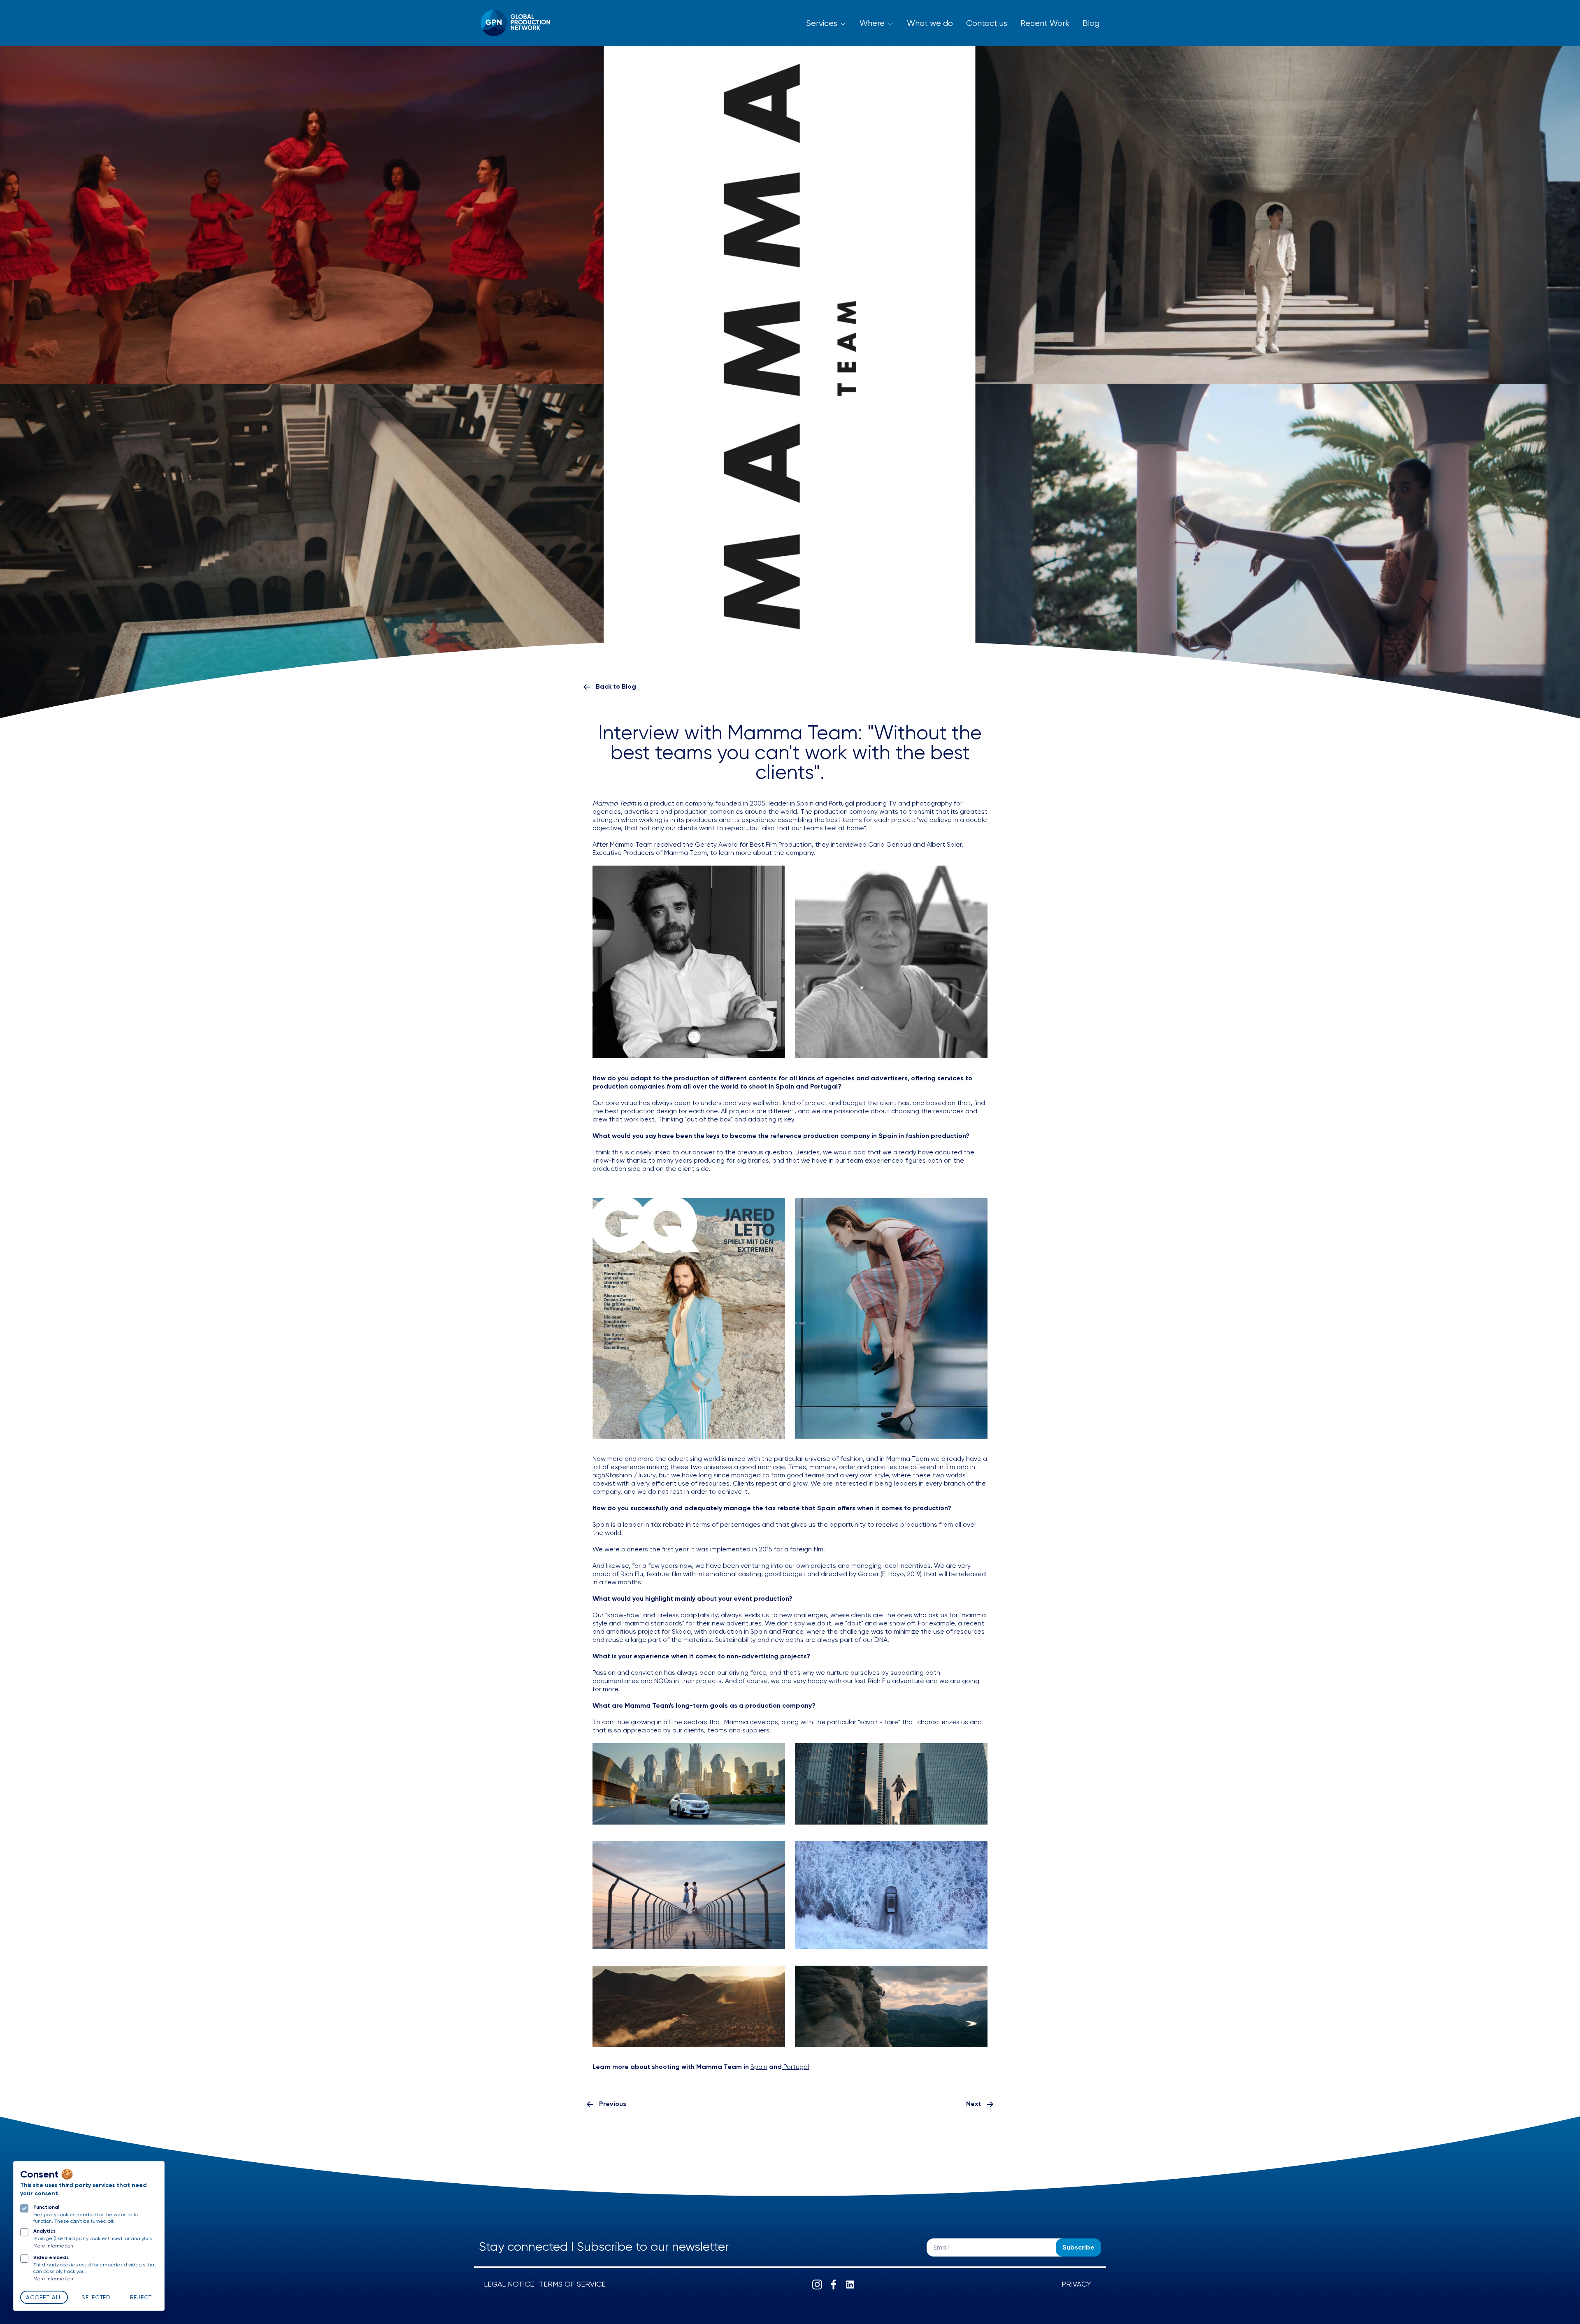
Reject (141, 2298)
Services (822, 24)
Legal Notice (509, 2285)
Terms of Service (572, 2285)
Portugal (795, 2067)
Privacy (1076, 2285)
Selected (96, 2298)
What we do (930, 24)
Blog (1091, 24)
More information (53, 2246)
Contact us (987, 24)
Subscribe (1078, 2248)
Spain (759, 2067)
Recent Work (1045, 24)
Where (872, 24)
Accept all (44, 2298)
